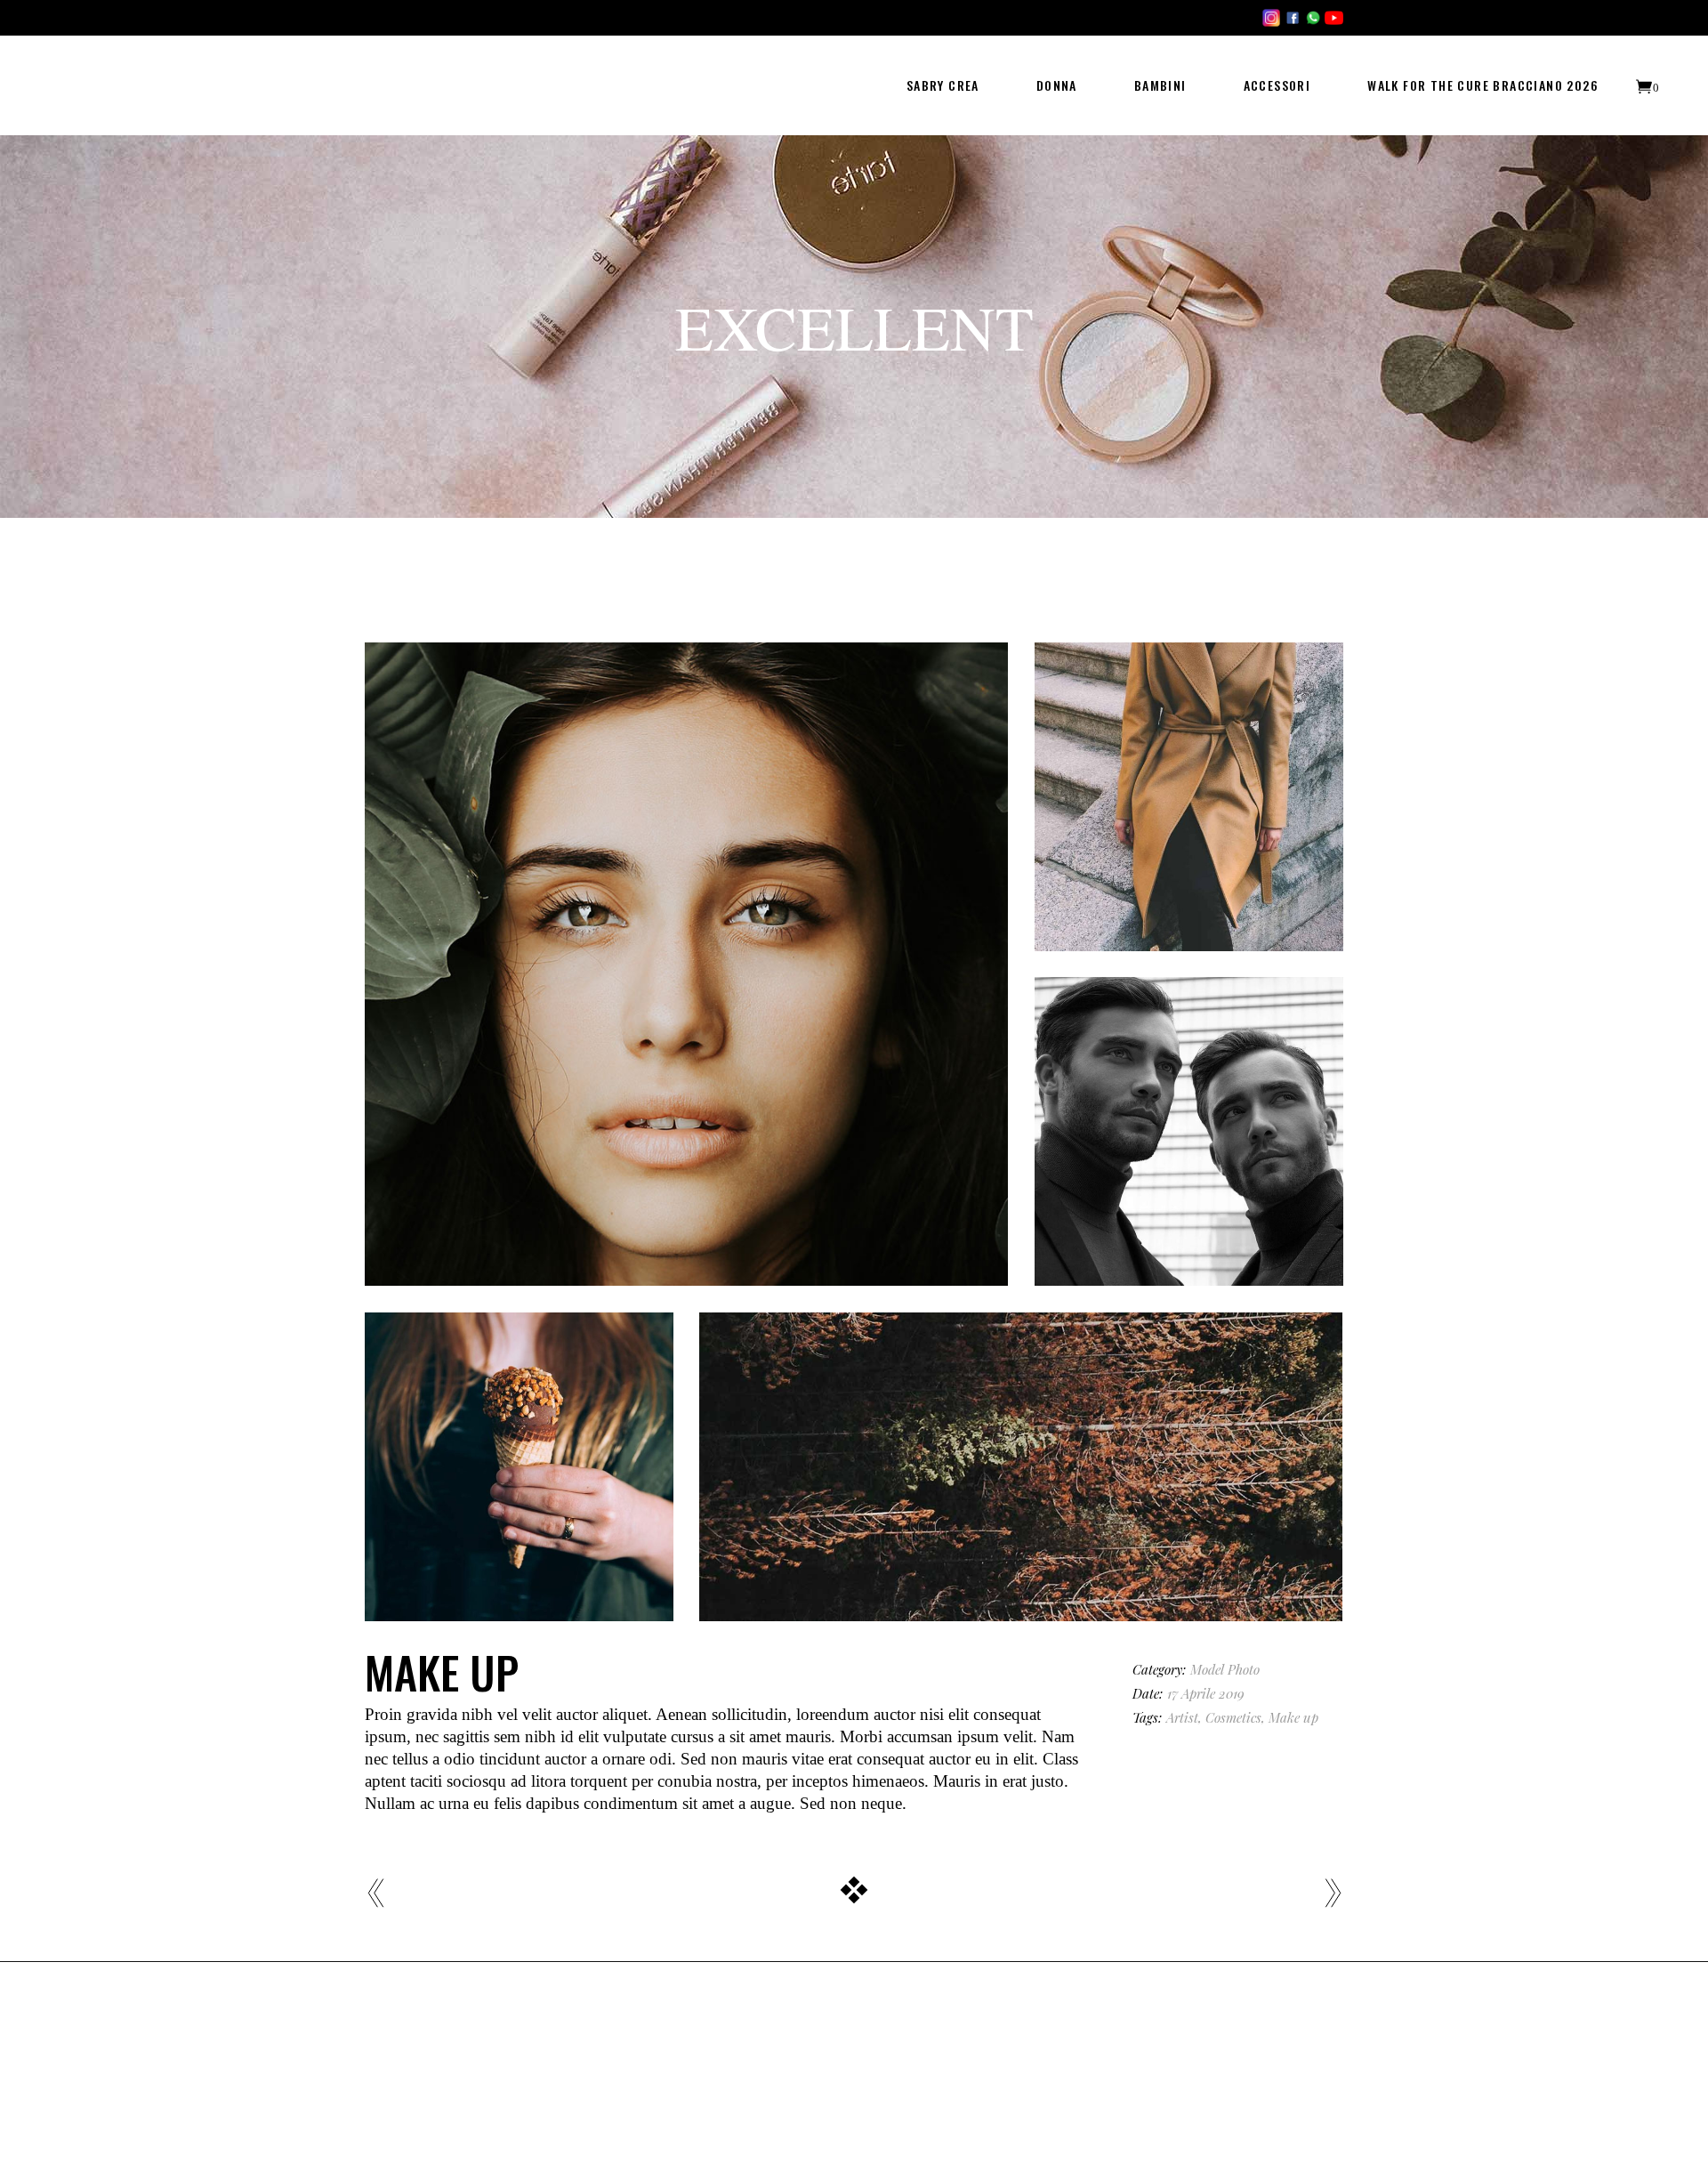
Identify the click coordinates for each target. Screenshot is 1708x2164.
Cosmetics (1233, 1717)
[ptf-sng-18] (1021, 1467)
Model (1207, 1669)
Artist (1182, 1717)
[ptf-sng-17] (519, 1467)
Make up (1293, 1717)
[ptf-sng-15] (1189, 797)
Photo (1244, 1669)
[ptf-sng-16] (1189, 1131)
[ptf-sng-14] (686, 964)
